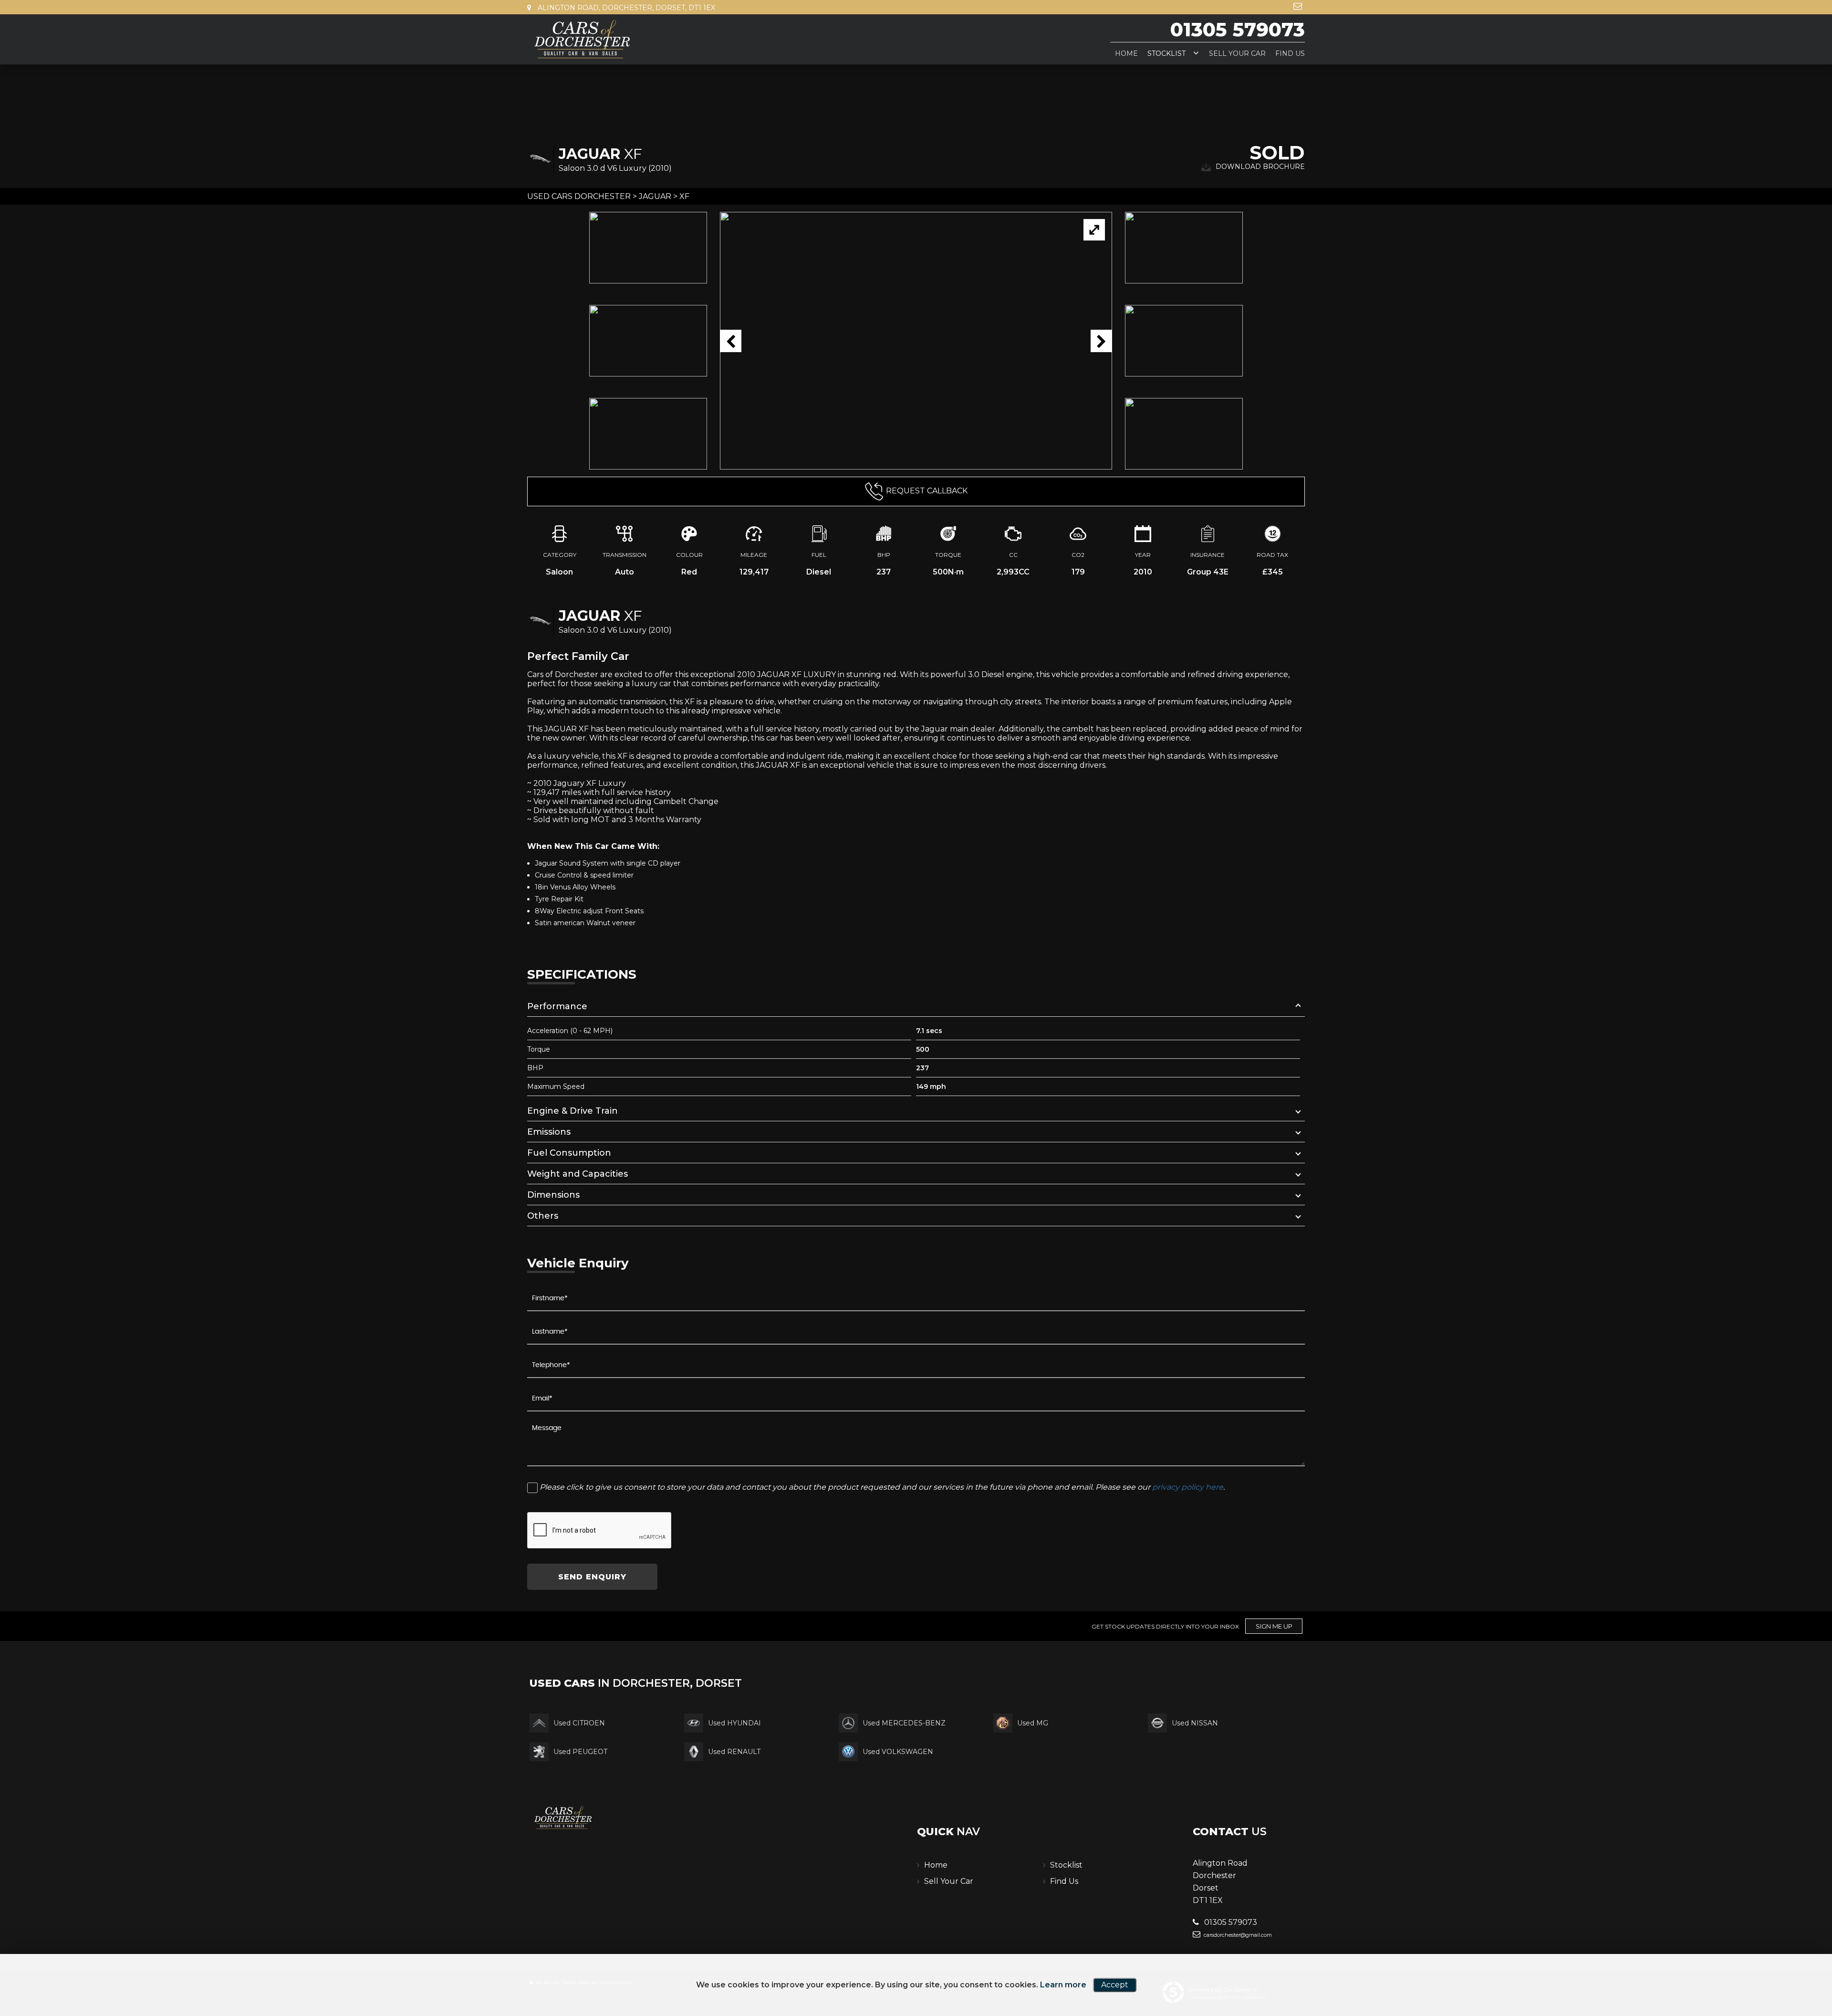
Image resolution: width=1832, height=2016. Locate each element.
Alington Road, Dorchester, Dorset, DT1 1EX (625, 8)
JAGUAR (655, 196)
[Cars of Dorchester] (582, 39)
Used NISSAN (1195, 1723)
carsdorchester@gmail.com (1237, 1935)
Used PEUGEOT (580, 1752)
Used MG (1033, 1723)
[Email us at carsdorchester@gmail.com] (1298, 6)
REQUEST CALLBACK (927, 491)
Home (1126, 53)
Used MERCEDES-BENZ (904, 1723)
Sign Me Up (1274, 1626)
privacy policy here (1188, 1487)
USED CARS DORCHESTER (579, 196)
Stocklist (1166, 53)
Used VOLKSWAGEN (898, 1752)
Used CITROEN (579, 1723)
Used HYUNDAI (734, 1723)
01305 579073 (1238, 29)
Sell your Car (1237, 53)
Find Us (1290, 53)
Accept (1115, 1985)
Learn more (1063, 1985)
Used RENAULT (734, 1752)
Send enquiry (592, 1577)
